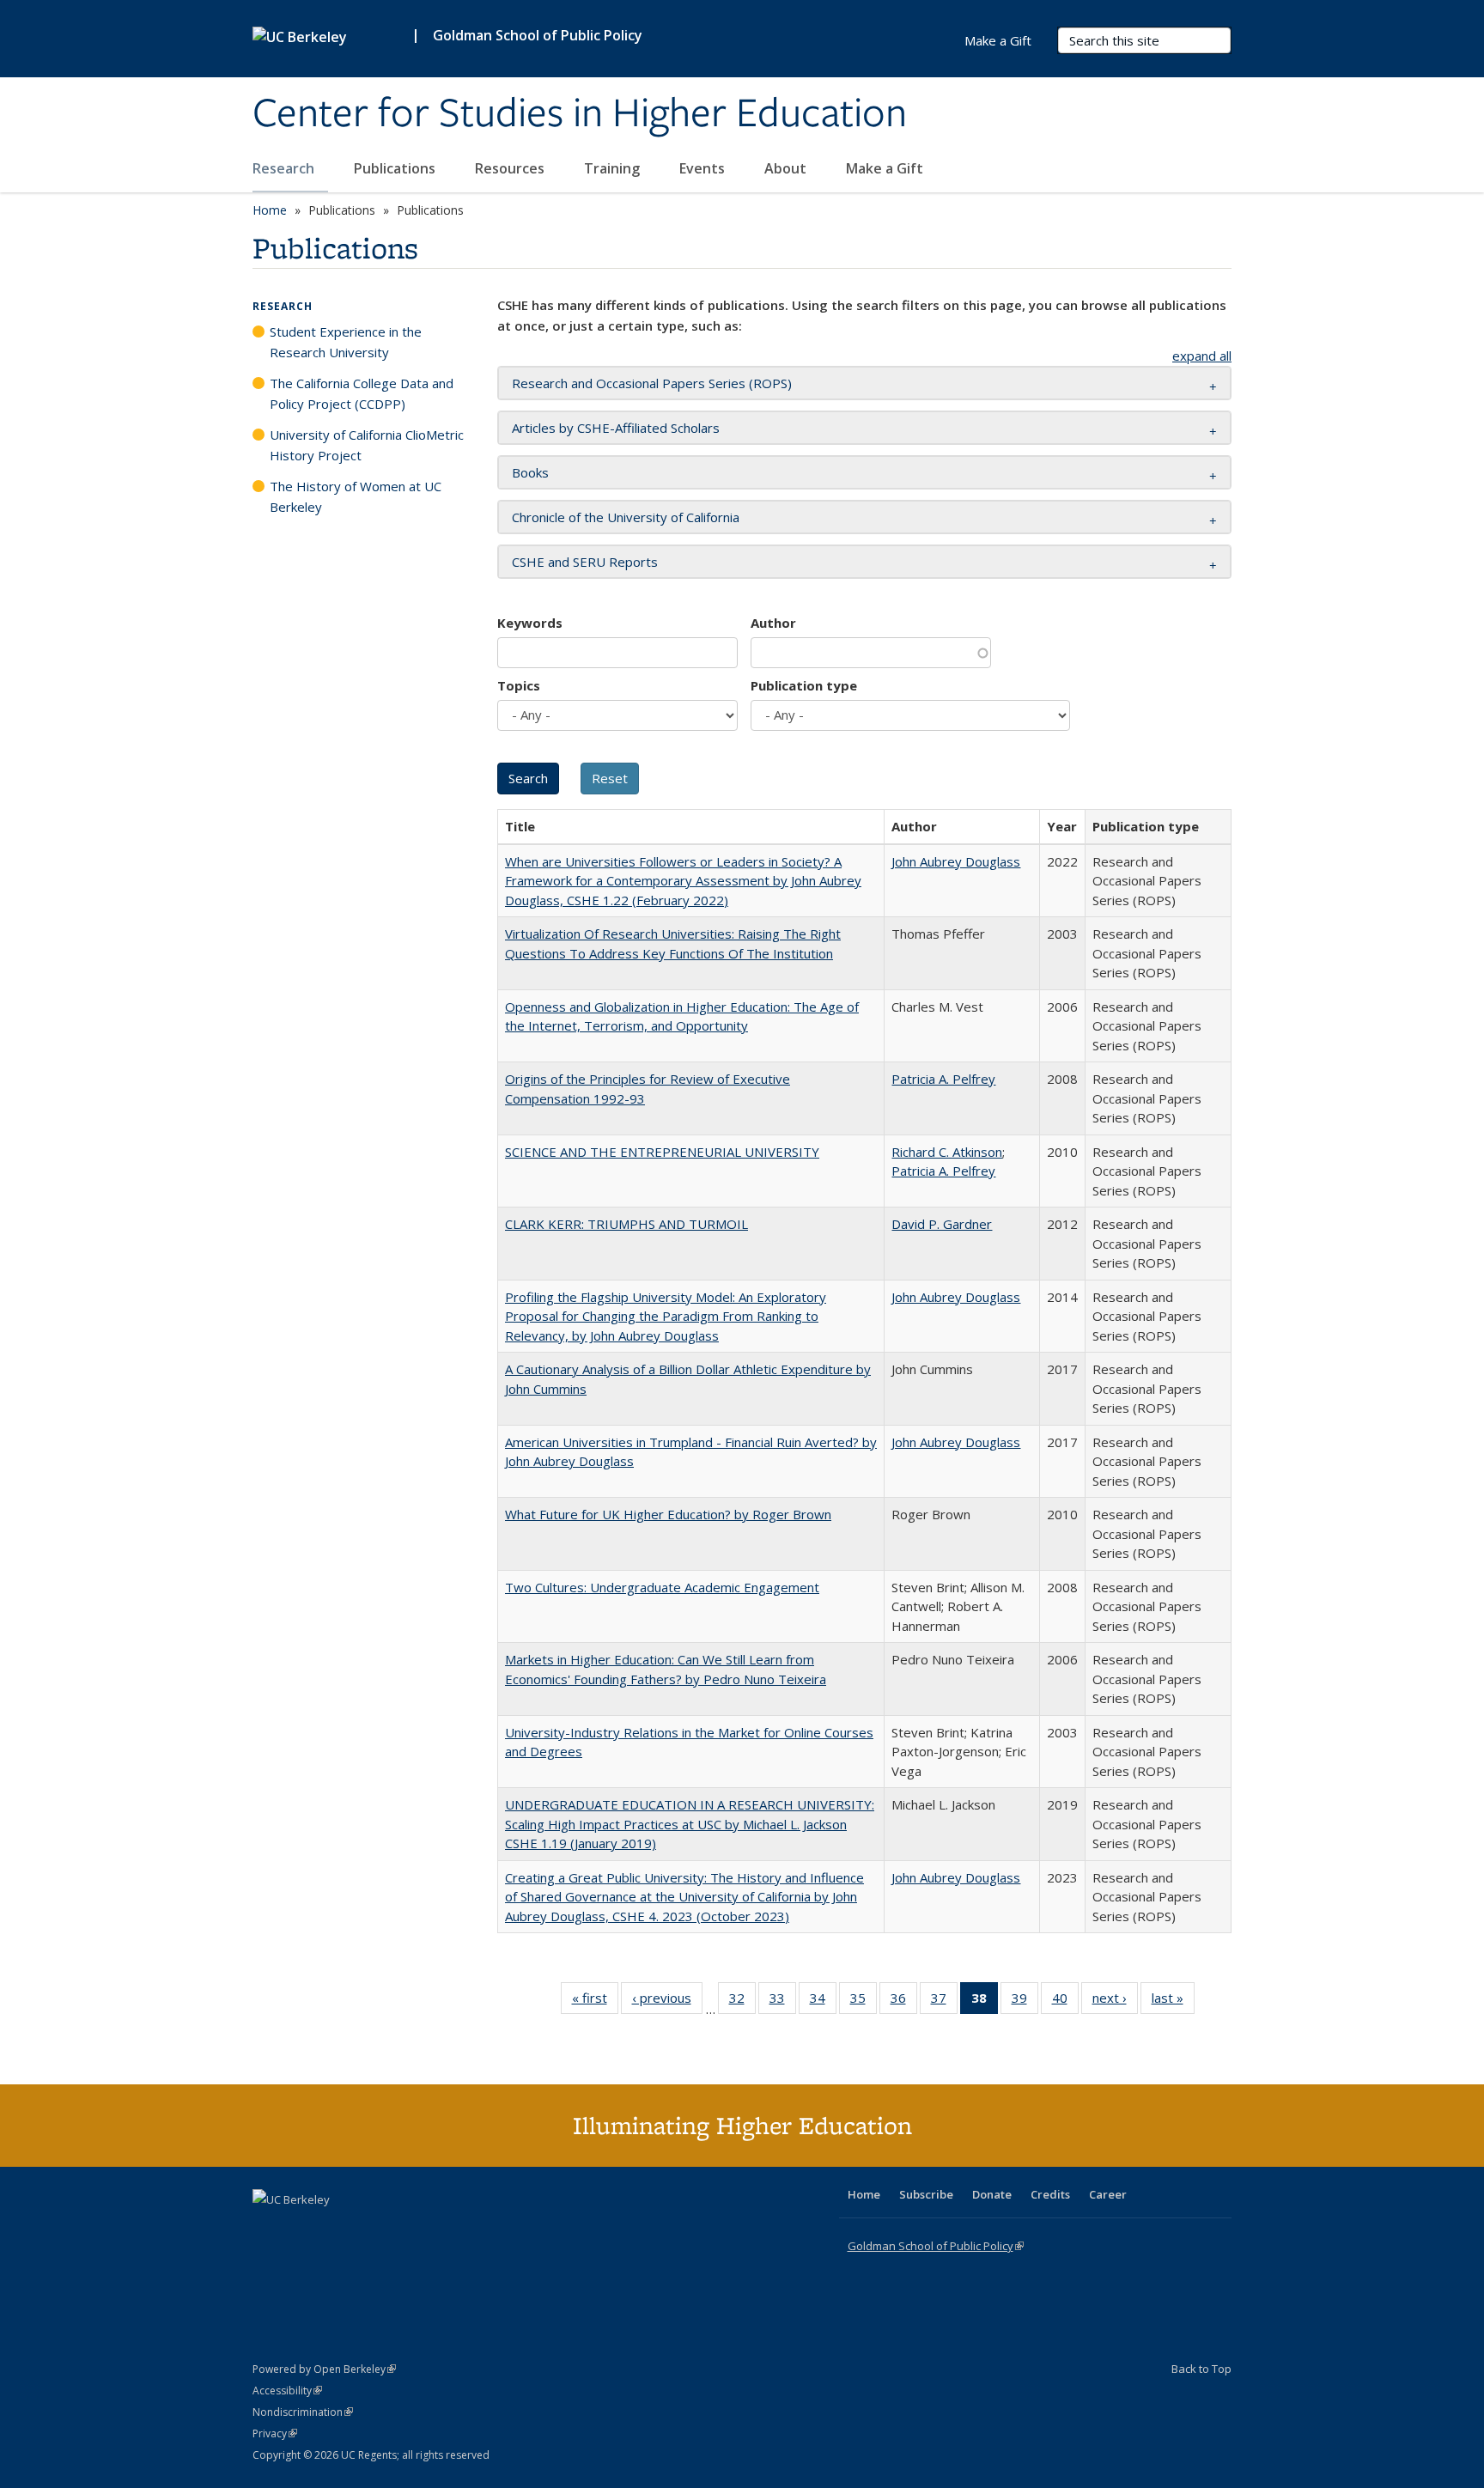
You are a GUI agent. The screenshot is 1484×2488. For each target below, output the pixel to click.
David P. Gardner (942, 1224)
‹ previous (667, 2001)
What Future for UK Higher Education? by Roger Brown (668, 1514)
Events (704, 168)
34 (823, 2001)
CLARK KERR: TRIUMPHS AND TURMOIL (626, 1224)
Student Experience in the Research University (346, 342)
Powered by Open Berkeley (324, 2369)
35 (864, 2001)
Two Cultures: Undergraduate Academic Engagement (662, 1587)
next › (1115, 2001)
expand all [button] (1202, 356)
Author (773, 623)
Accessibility (287, 2391)
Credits (1050, 2194)
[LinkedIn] (301, 2229)
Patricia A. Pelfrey (943, 1079)
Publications (396, 168)
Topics (519, 685)
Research (285, 168)
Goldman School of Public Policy (538, 35)
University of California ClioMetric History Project (367, 445)
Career (1108, 2194)
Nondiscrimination (303, 2412)
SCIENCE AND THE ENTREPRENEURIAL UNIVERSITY (662, 1152)
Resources (511, 168)
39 (1025, 2001)
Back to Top (1201, 2369)
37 (944, 2001)
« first (595, 2001)
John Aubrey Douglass (956, 861)
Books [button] (530, 472)
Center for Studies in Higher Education (580, 114)
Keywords (530, 623)
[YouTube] (335, 2229)
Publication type (804, 685)
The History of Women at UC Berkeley (356, 496)
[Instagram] (368, 2229)
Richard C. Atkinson (947, 1152)
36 (904, 2001)
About (787, 168)
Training (614, 168)
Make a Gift (885, 168)
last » (1173, 2001)
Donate (992, 2194)
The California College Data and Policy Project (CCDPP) (362, 393)
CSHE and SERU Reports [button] (585, 562)
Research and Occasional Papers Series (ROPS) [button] (652, 383)
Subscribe (926, 2194)
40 (1065, 2001)
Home (270, 210)
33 (783, 2001)
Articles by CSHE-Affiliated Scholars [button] (616, 428)
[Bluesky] (402, 2229)
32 (742, 2001)
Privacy (275, 2433)
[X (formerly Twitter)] (268, 2229)
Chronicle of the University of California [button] (626, 517)
